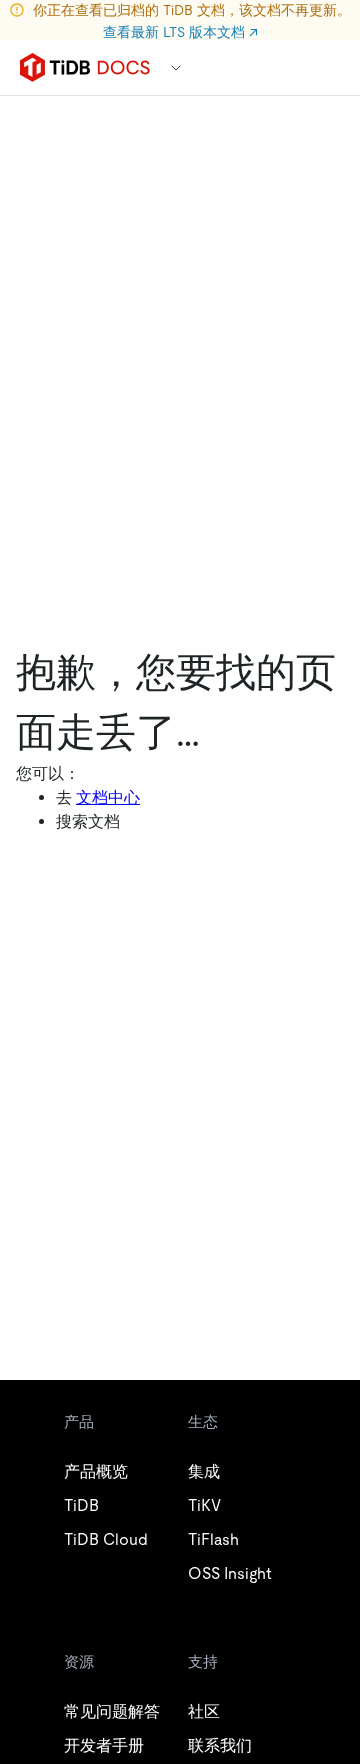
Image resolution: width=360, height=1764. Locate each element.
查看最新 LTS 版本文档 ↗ (180, 32)
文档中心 (108, 797)
